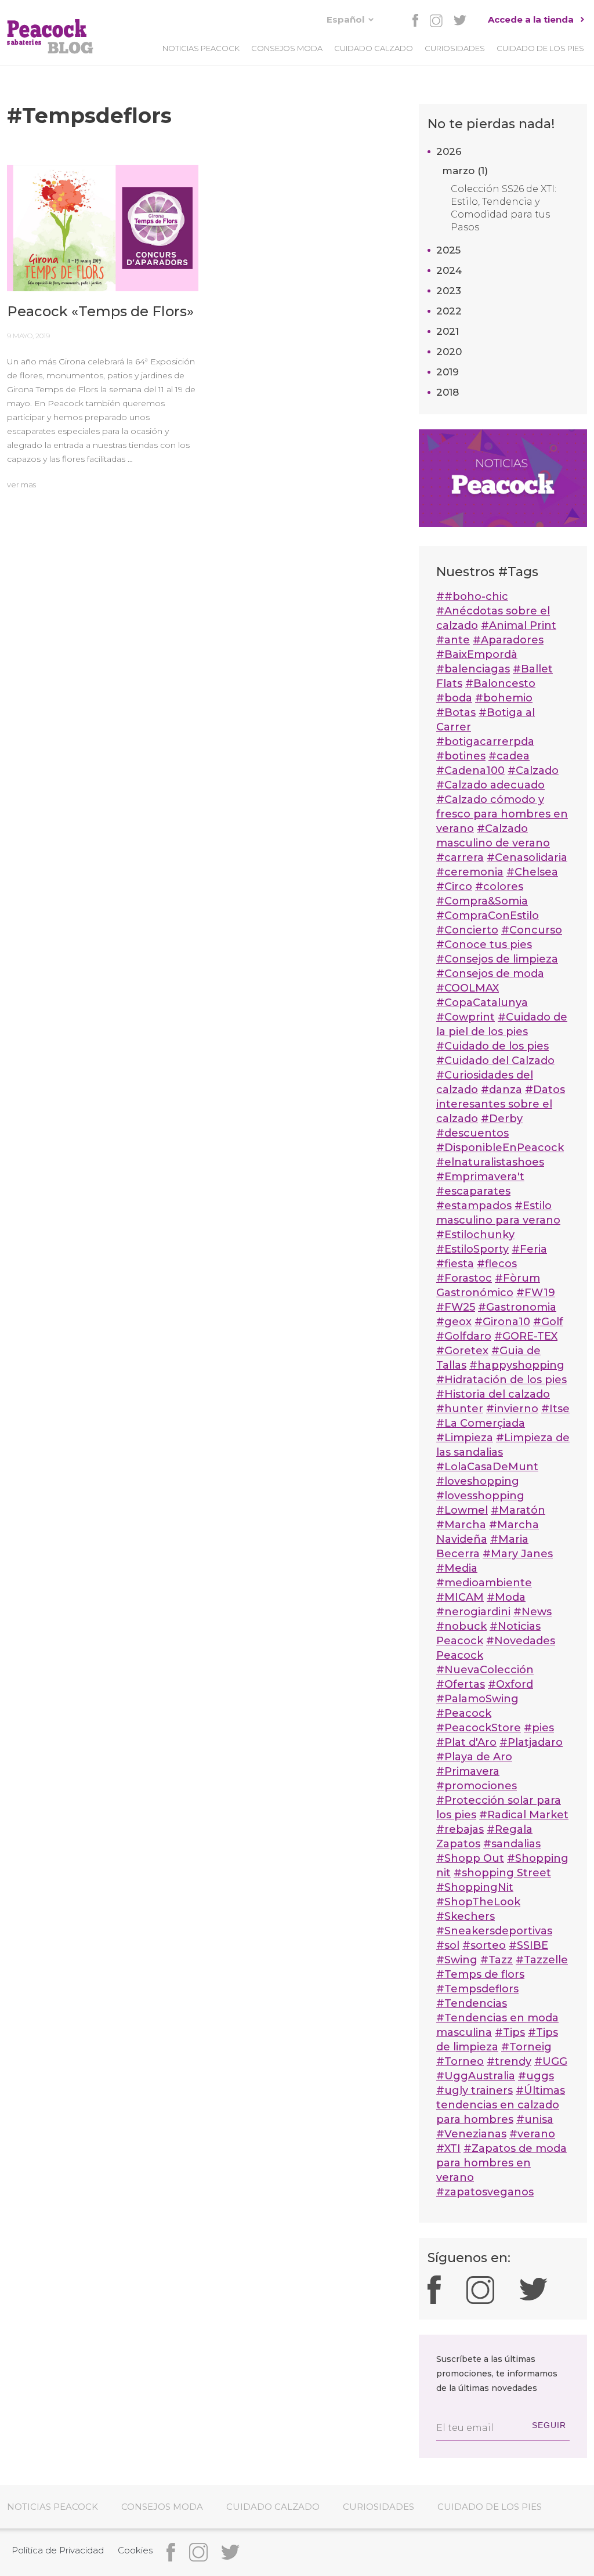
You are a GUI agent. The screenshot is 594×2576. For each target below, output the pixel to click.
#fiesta (455, 1264)
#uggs (536, 2076)
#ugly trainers (475, 2090)
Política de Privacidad (58, 2550)
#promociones (477, 1786)
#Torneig (526, 2047)
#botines (461, 756)
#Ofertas (461, 1684)
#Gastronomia (517, 1307)
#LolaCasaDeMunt (487, 1467)
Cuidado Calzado (374, 48)
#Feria (529, 1249)
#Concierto (467, 930)
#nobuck (461, 1626)
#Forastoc (464, 1278)
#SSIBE (528, 1945)
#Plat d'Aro (466, 1742)
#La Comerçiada (481, 1423)
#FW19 (536, 1293)
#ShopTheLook (478, 1902)
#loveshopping (478, 1481)
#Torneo (460, 2061)
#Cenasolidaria (527, 858)
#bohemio (504, 698)
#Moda (506, 1597)
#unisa (535, 2119)
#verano (532, 2134)
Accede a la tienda (531, 19)
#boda (454, 698)
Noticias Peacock (201, 48)
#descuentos (472, 1133)
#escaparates (473, 1191)
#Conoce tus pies (484, 945)
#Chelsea (532, 872)
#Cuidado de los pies (492, 1046)
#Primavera (468, 1771)
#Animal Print (519, 625)
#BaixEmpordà (477, 654)
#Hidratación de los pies (501, 1380)
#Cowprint (466, 1017)
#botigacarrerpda (485, 741)
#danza (501, 1090)
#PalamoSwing (477, 1699)
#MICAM (460, 1597)
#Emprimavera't (480, 1177)
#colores (499, 887)
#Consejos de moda (490, 974)
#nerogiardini (473, 1612)
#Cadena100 (470, 770)
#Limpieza (465, 1438)
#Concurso (532, 930)
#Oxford (510, 1684)
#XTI (448, 2148)
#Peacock (464, 1713)
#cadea (509, 756)
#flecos (497, 1264)
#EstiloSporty (472, 1249)
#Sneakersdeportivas (494, 1931)
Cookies (135, 2550)
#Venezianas (471, 2134)
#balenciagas (473, 669)
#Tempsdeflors (477, 1989)
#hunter (460, 1409)
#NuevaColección (485, 1670)
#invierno (512, 1409)
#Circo (454, 887)
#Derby (502, 1119)
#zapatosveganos (485, 2192)
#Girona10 (502, 1322)
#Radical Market (524, 1815)
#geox (454, 1322)
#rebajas (460, 1829)
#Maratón (518, 1510)
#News (533, 1612)
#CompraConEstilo (488, 916)
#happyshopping (517, 1365)
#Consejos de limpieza (497, 959)
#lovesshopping (480, 1496)
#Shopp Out (470, 1858)
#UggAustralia (476, 2076)
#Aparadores (508, 640)
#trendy (509, 2061)
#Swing (457, 1960)
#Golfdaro (464, 1336)
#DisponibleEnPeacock (500, 1148)
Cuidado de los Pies (540, 48)
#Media (457, 1568)
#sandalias (512, 1844)
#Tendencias (472, 2003)
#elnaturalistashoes (490, 1162)
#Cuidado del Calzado (495, 1061)
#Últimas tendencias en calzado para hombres (501, 2105)
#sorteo (484, 1945)
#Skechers (466, 1916)
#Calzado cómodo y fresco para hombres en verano (502, 814)
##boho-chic (472, 596)
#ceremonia (470, 872)
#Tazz (497, 1960)
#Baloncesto (500, 683)
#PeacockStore (479, 1728)
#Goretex (462, 1351)
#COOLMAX (468, 988)
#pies (539, 1728)
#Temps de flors (480, 1974)
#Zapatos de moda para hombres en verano (501, 2163)
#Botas (456, 712)
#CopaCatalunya (482, 1003)
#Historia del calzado (493, 1394)
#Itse (555, 1409)
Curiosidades (455, 48)
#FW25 (456, 1307)
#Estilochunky (475, 1235)
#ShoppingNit (475, 1887)
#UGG (551, 2061)
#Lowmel (462, 1510)
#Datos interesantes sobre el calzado (501, 1104)
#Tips (510, 2032)
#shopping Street (502, 1873)
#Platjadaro (531, 1742)
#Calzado (533, 770)
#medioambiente (484, 1583)
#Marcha (461, 1525)
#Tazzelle (542, 1960)
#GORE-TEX (526, 1336)
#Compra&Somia (482, 901)
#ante (453, 640)
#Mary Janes (518, 1554)
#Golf (548, 1322)
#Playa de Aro (474, 1757)
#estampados (474, 1206)
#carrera (460, 858)
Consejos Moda (287, 48)
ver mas (21, 484)
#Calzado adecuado (490, 785)
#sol (448, 1945)
